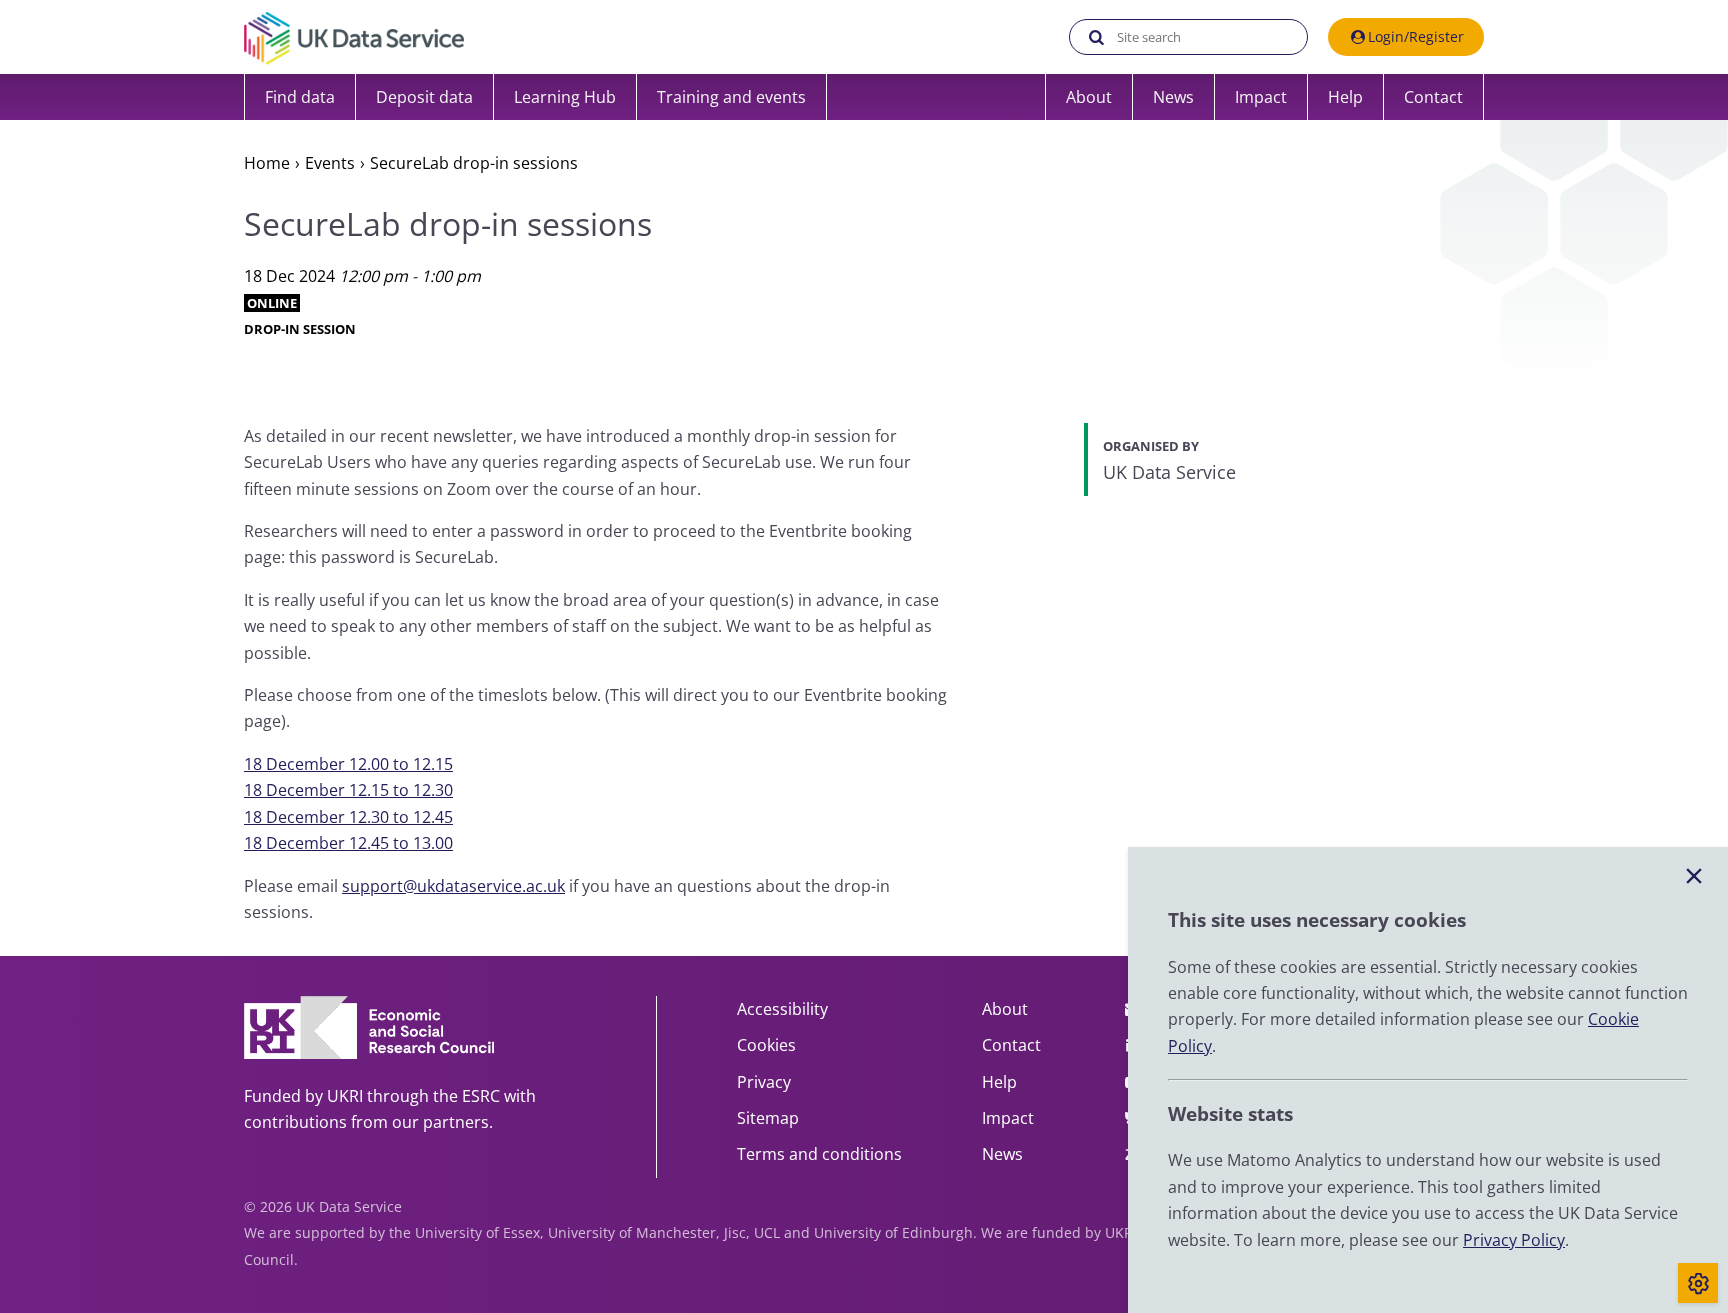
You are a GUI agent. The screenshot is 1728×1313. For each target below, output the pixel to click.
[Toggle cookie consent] (1698, 1283)
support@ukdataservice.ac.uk (453, 886)
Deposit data (424, 97)
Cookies (766, 1045)
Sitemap (768, 1118)
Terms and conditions (819, 1154)
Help (1345, 97)
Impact (1261, 97)
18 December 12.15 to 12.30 (348, 790)
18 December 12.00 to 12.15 (348, 764)
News (1173, 97)
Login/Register (1416, 36)
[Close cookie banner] (1694, 877)
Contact (1433, 97)
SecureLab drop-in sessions (474, 163)
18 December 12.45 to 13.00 (348, 843)
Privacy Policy (1514, 1240)
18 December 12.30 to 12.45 (348, 817)
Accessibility (782, 1009)
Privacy (764, 1082)
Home (267, 163)
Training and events (731, 97)
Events (330, 163)
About (1089, 97)
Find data (300, 97)
